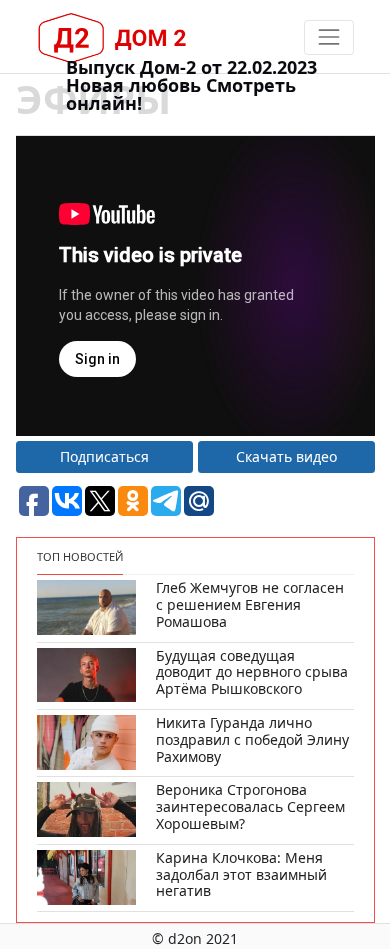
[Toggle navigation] (328, 37)
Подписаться (104, 456)
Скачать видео (286, 456)
